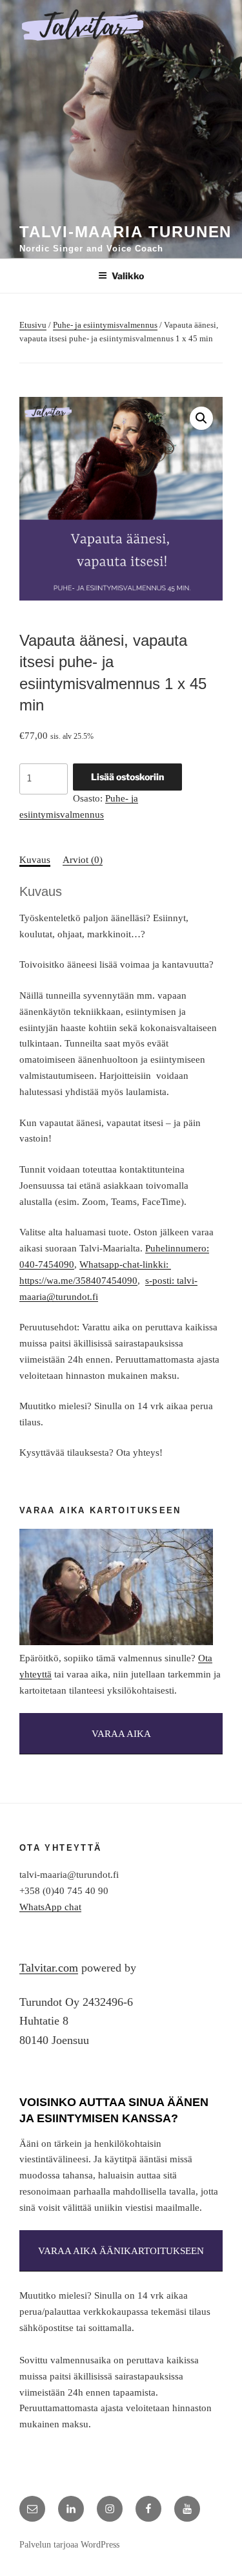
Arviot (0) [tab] (83, 860)
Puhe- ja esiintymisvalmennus (105, 325)
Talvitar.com (49, 1968)
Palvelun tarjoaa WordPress (69, 2545)
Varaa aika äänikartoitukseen (121, 2251)
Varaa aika (121, 1734)
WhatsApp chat (50, 1907)
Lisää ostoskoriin (127, 777)
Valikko (128, 276)
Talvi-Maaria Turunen (126, 232)
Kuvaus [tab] (35, 860)
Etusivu (33, 325)
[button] (201, 418)
